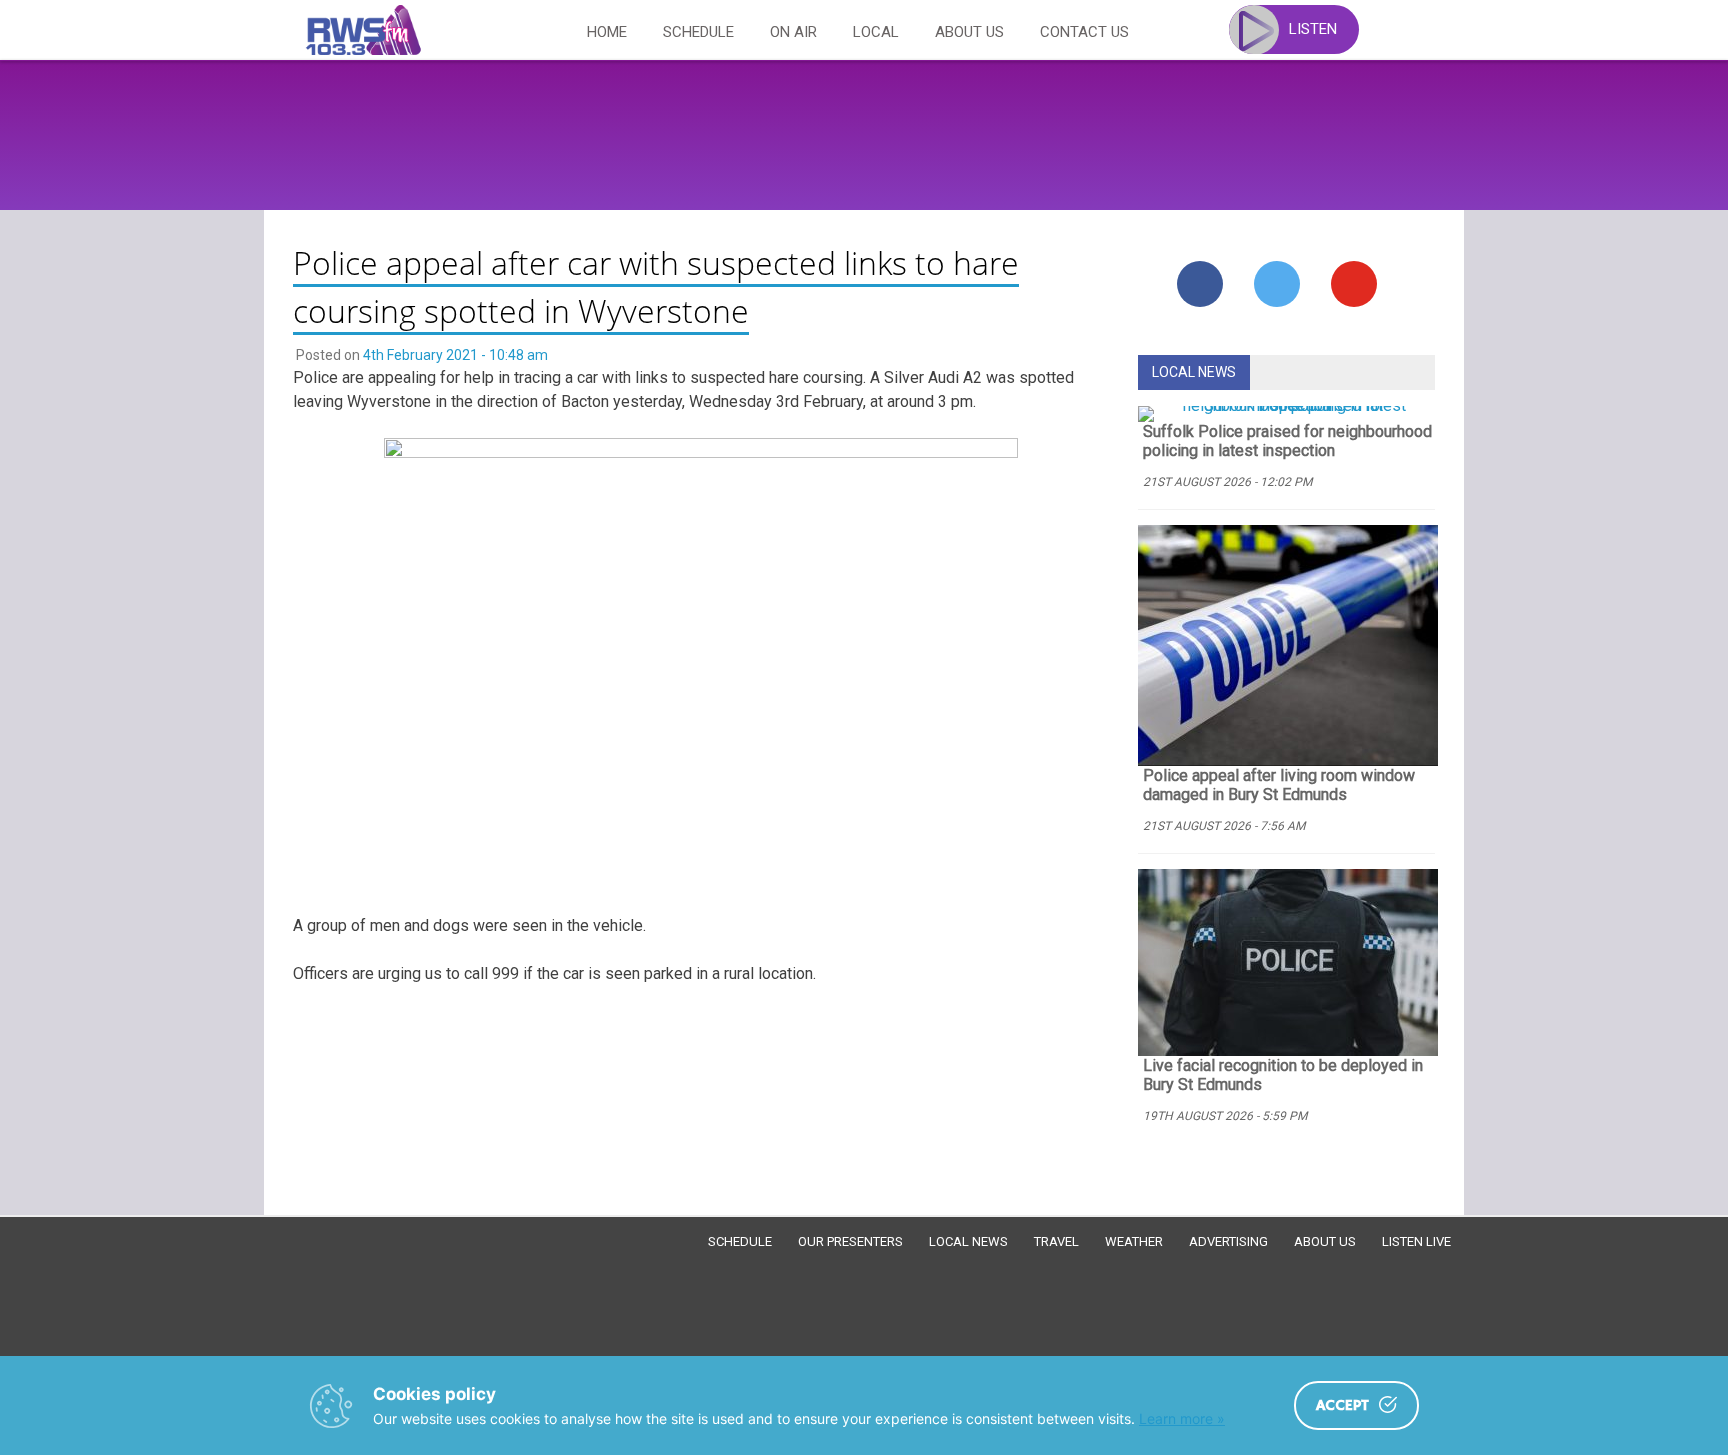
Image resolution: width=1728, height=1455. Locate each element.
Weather (1134, 1241)
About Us (969, 32)
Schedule (698, 32)
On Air (793, 32)
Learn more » (1182, 1418)
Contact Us (1084, 32)
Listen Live (1416, 1241)
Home (607, 32)
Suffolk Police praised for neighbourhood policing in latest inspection (1287, 441)
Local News (968, 1241)
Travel (1056, 1241)
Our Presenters (850, 1241)
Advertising (1228, 1241)
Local (876, 32)
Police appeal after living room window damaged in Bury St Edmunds (1279, 785)
